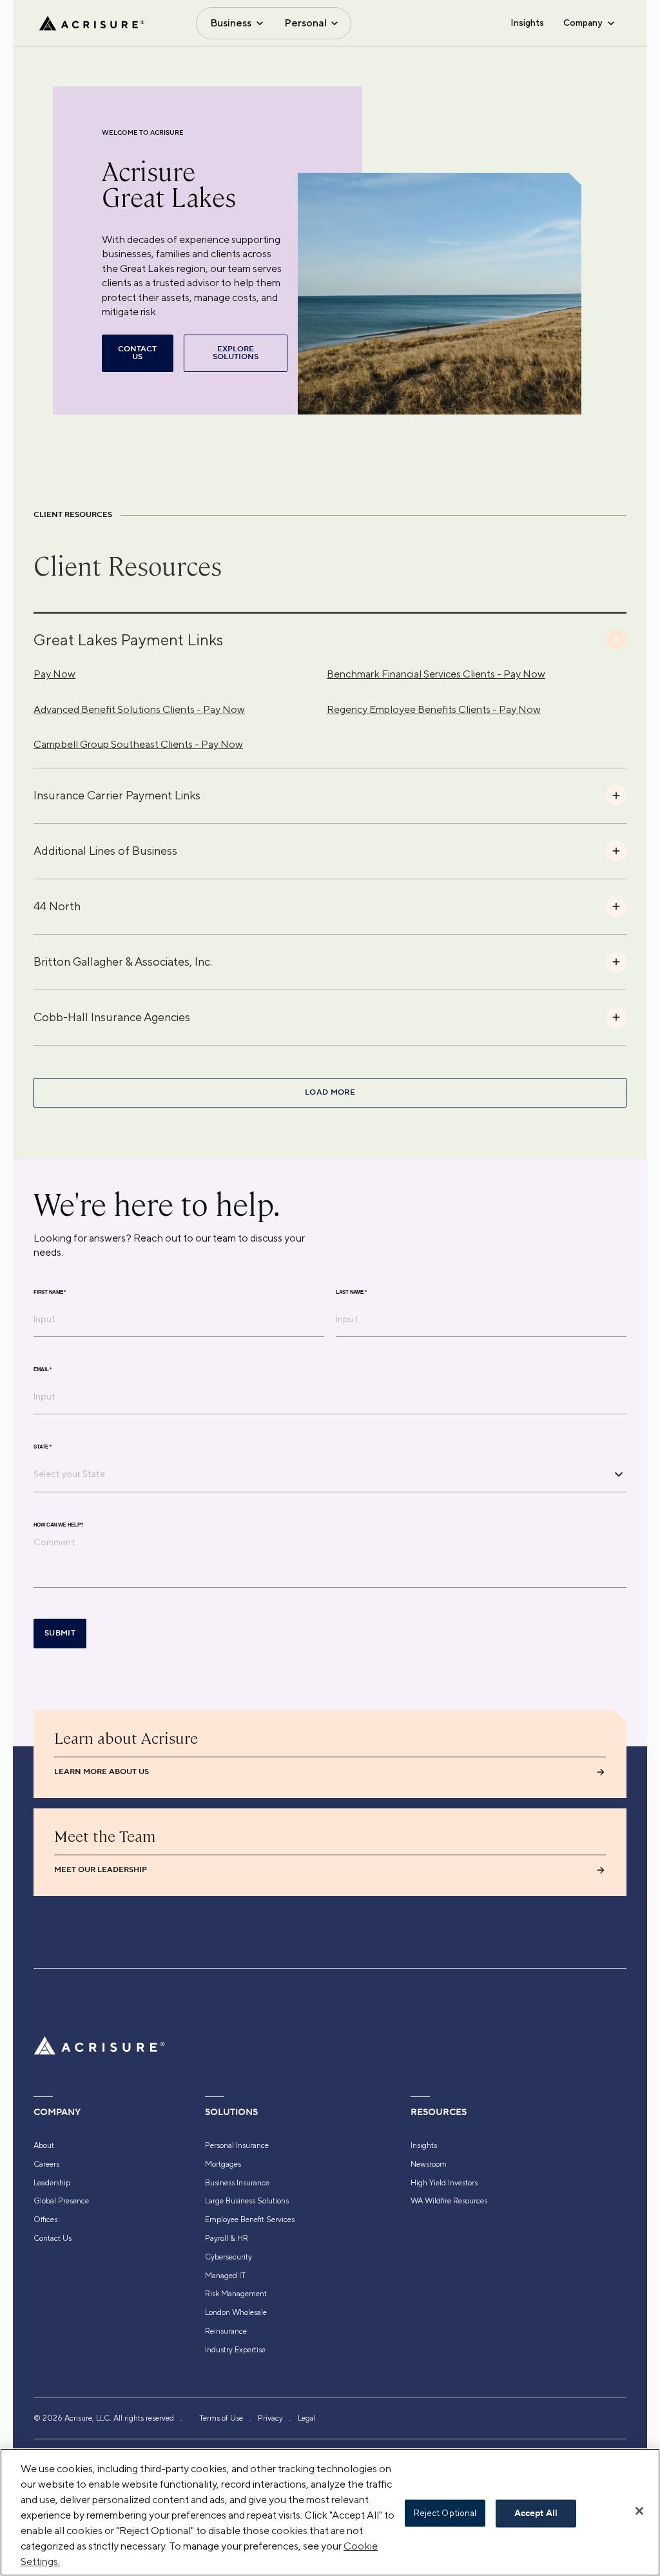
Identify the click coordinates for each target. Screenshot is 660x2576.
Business (231, 23)
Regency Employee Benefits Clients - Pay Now (434, 709)
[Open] (619, 1474)
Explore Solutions (236, 353)
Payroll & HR (227, 2238)
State (43, 1447)
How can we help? (58, 1525)
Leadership (52, 2183)
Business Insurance (237, 2183)
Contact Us (53, 2238)
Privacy (270, 2418)
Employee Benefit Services (250, 2220)
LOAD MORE (330, 1092)
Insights (527, 23)
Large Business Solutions (247, 2201)
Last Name (351, 1293)
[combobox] (320, 1474)
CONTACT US (137, 353)
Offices (45, 2220)
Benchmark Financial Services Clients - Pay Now (436, 674)
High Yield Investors (444, 2183)
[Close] (639, 2511)
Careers (46, 2164)
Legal (307, 2418)
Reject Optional (445, 2513)
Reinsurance (226, 2331)
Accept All (536, 2513)
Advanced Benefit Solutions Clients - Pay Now (139, 709)
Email (43, 1370)
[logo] (92, 23)
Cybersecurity (228, 2257)
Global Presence (61, 2201)
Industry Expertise (235, 2350)
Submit (60, 1633)
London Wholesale (236, 2312)
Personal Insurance (237, 2145)
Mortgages (223, 2164)
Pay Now (54, 674)
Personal (306, 23)
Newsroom (429, 2164)
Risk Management (236, 2294)
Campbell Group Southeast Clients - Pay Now (138, 744)
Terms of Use (221, 2418)
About (44, 2145)
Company (583, 23)
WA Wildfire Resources (449, 2201)
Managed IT (225, 2276)
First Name (50, 1293)
